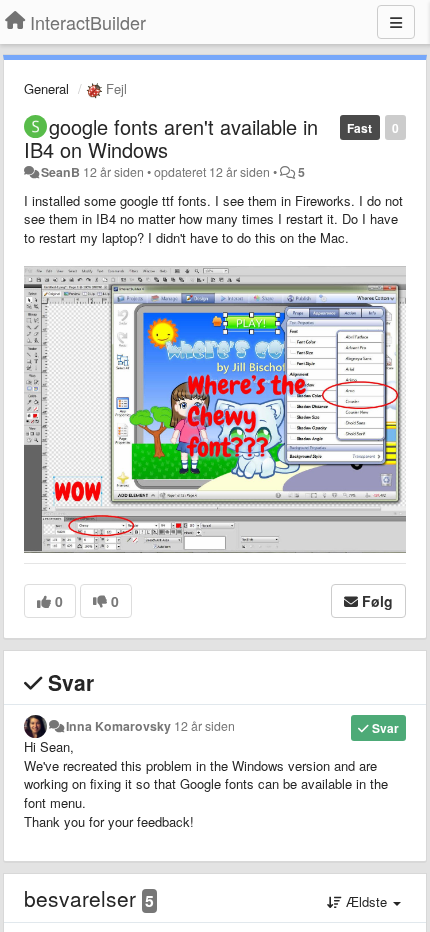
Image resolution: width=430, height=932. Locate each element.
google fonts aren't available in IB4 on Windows (171, 138)
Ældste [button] (366, 901)
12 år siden (204, 726)
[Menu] (396, 22)
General (46, 88)
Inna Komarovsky (118, 726)
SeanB (60, 172)
